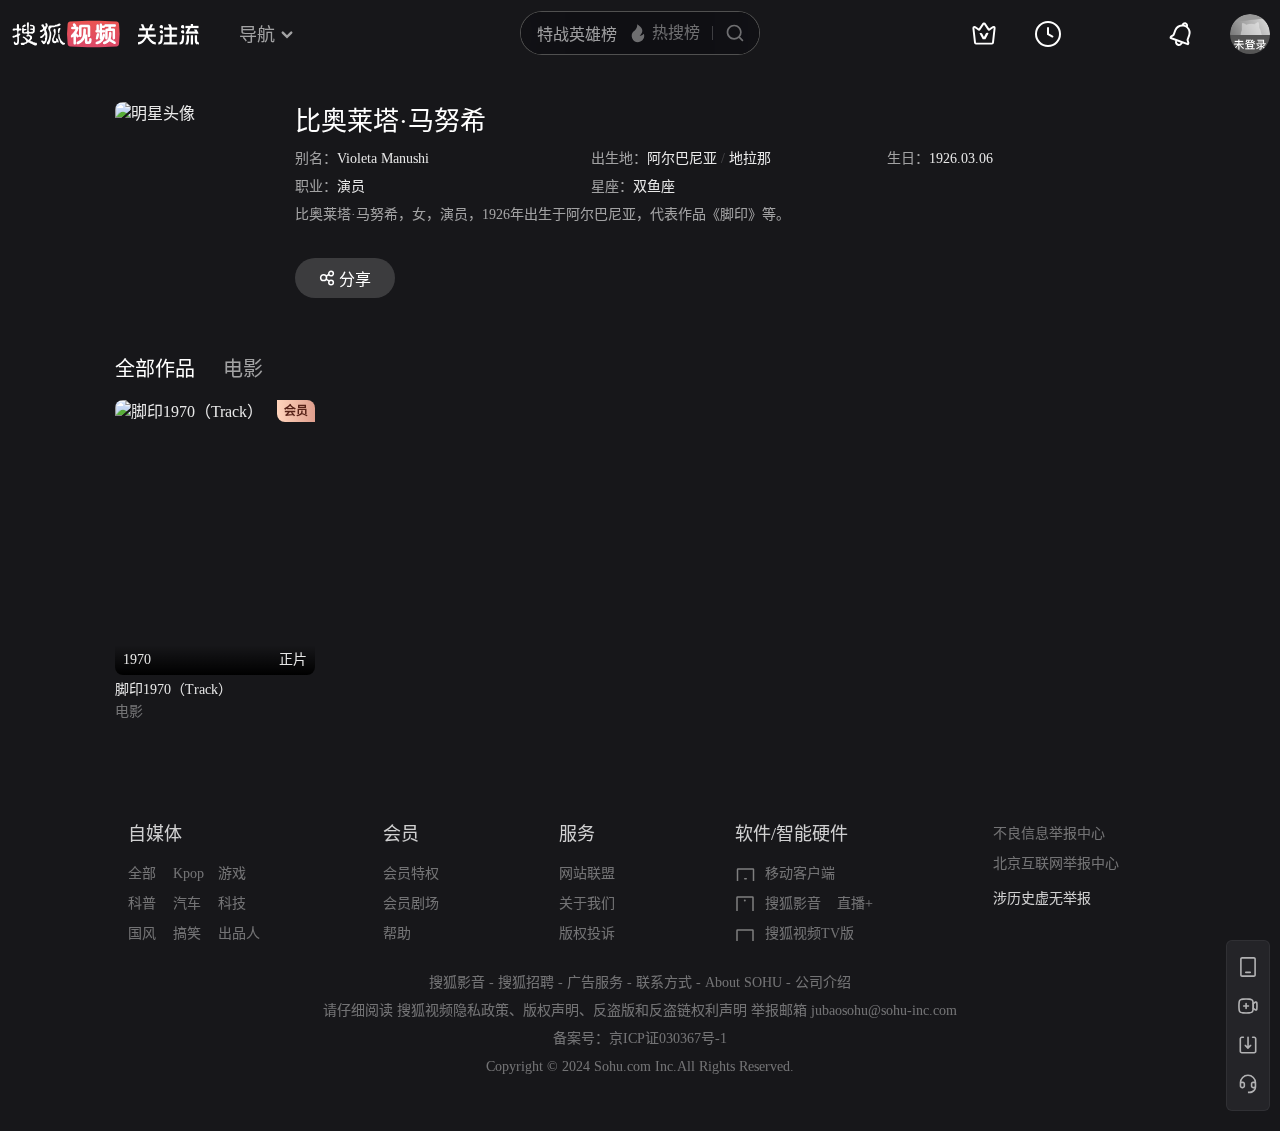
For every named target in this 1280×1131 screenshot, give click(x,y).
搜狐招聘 (526, 982)
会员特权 (411, 873)
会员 (401, 834)
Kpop (188, 873)
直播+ (855, 903)
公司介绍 (823, 982)
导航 (257, 35)
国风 (142, 933)
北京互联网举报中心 (1056, 863)
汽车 (187, 903)
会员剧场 (411, 903)
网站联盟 (587, 873)
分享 (355, 279)
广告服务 (595, 982)
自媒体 (155, 834)
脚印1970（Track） (173, 689)
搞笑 (187, 933)
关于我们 (587, 903)
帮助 (397, 933)
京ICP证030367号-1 (668, 1038)
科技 (232, 903)
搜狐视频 (66, 34)
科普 (142, 903)
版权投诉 (587, 933)
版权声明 (551, 1010)
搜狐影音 (793, 903)
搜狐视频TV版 (809, 933)
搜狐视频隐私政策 (453, 1010)
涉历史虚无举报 (1042, 898)
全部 (142, 873)
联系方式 (664, 982)
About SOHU (743, 982)
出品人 (239, 933)
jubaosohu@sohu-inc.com (884, 1010)
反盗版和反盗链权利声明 (670, 1010)
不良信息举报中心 (1049, 833)
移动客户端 (800, 873)
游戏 (232, 873)
